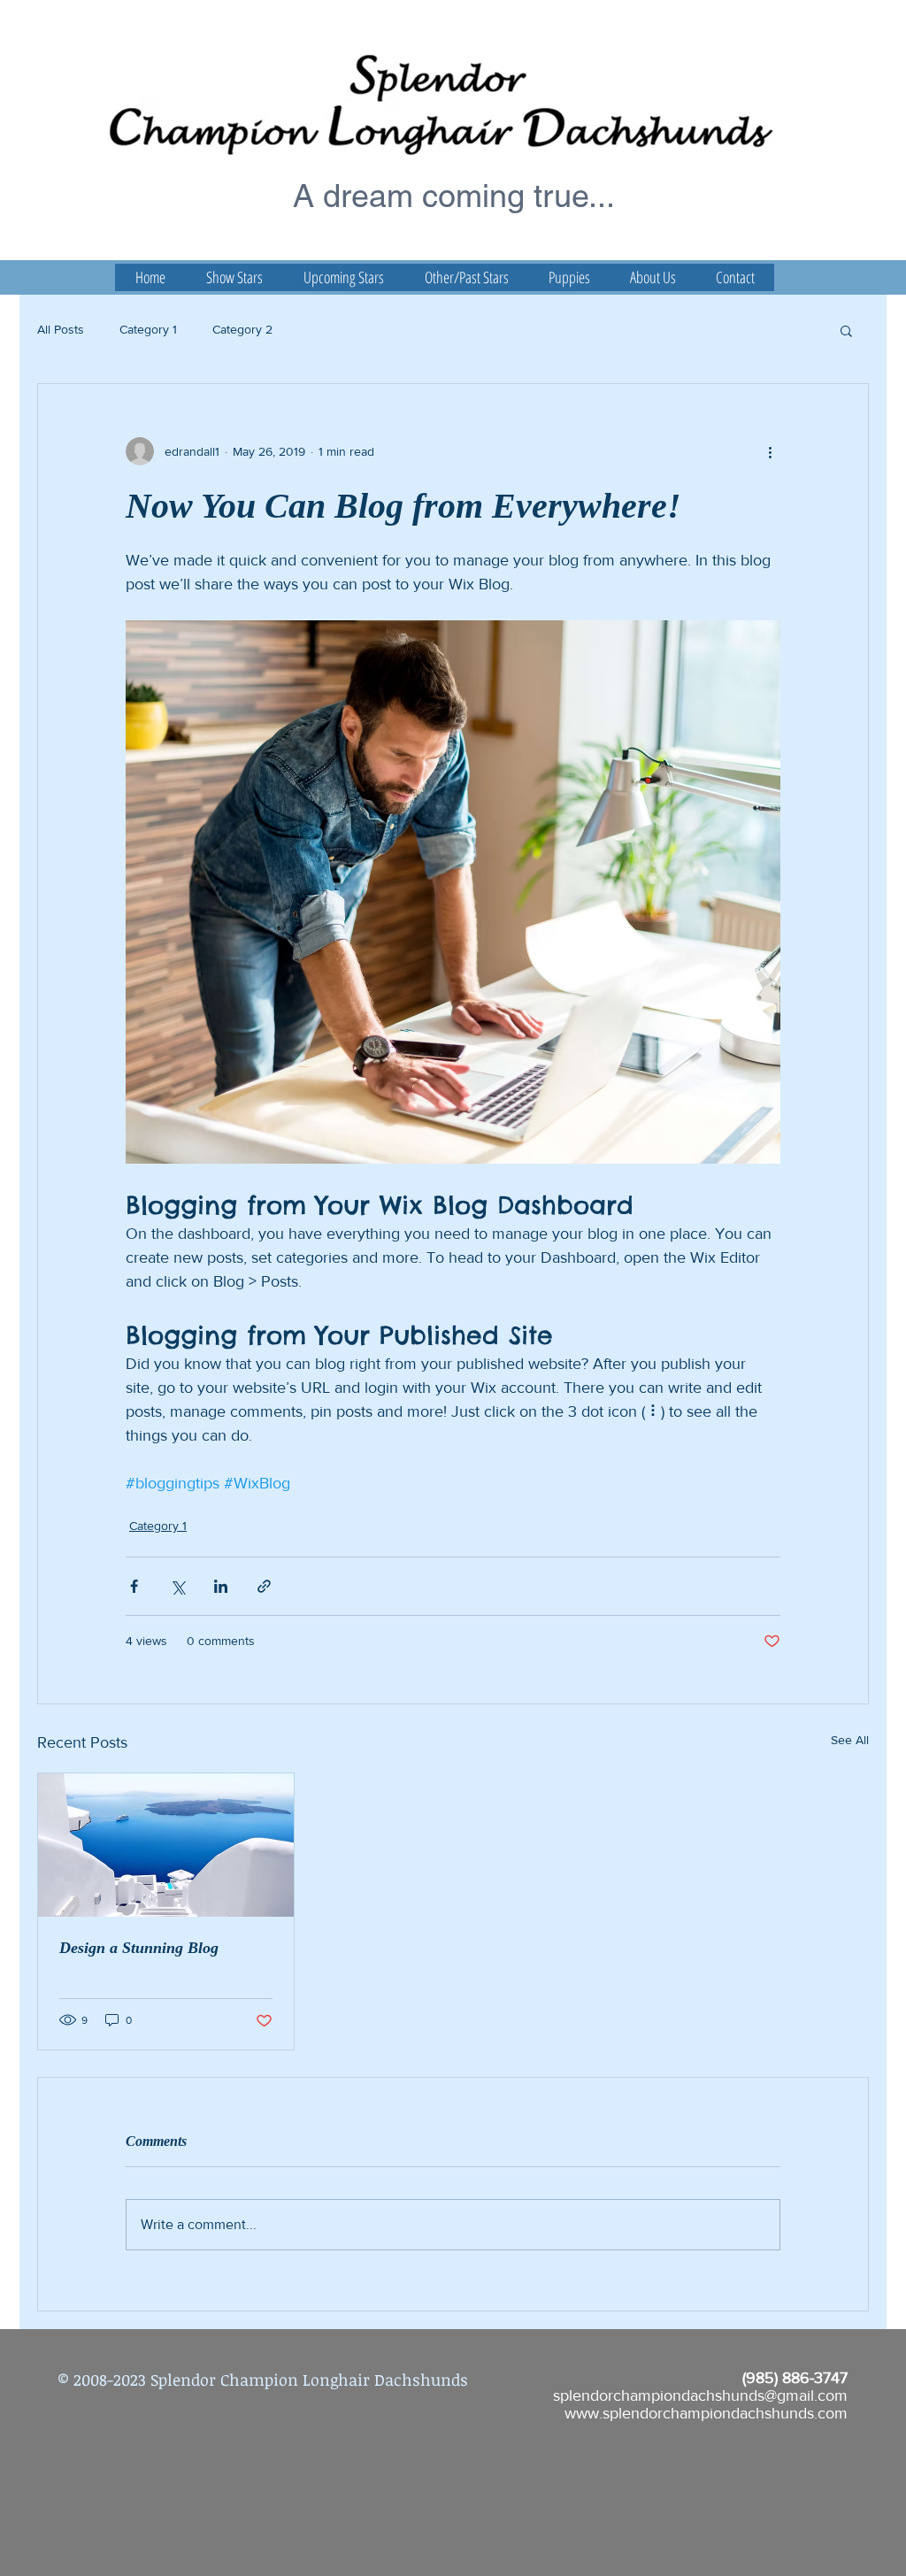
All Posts (61, 329)
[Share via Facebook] (134, 1586)
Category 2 (242, 329)
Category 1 (148, 329)
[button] (846, 330)
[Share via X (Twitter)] (177, 1586)
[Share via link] (264, 1586)
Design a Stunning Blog (139, 1948)
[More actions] (770, 451)
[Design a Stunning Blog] (166, 1845)
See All (850, 1740)
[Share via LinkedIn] (221, 1586)
